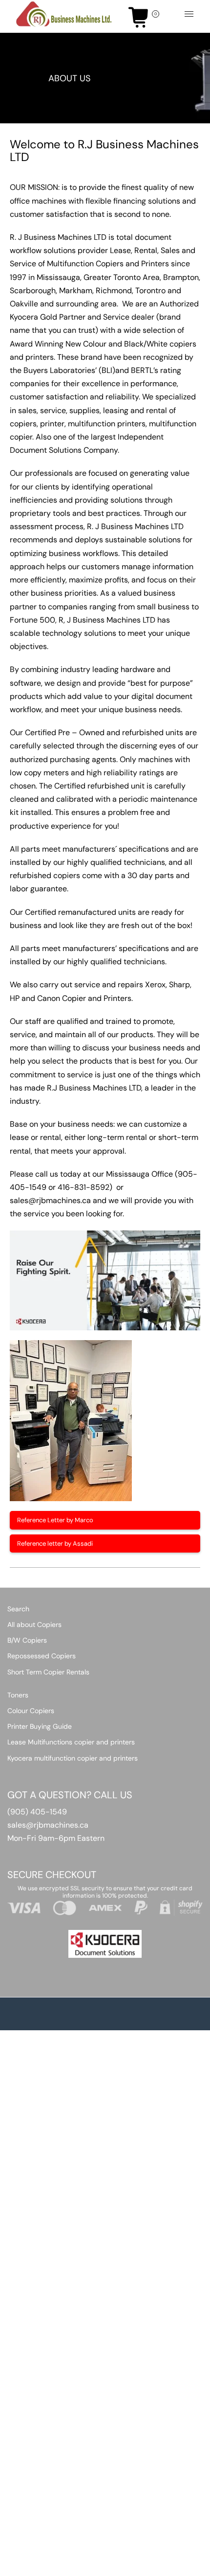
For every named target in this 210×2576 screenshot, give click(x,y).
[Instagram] (141, 2565)
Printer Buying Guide (40, 1726)
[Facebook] (128, 2565)
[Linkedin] (154, 2565)
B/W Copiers (27, 1640)
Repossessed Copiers (42, 1656)
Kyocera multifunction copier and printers (73, 1758)
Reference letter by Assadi (55, 1543)
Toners (18, 1695)
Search (18, 1609)
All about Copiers (34, 1625)
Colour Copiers (31, 1711)
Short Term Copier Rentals (48, 1672)
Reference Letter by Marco (55, 1520)
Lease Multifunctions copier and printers (71, 1742)
